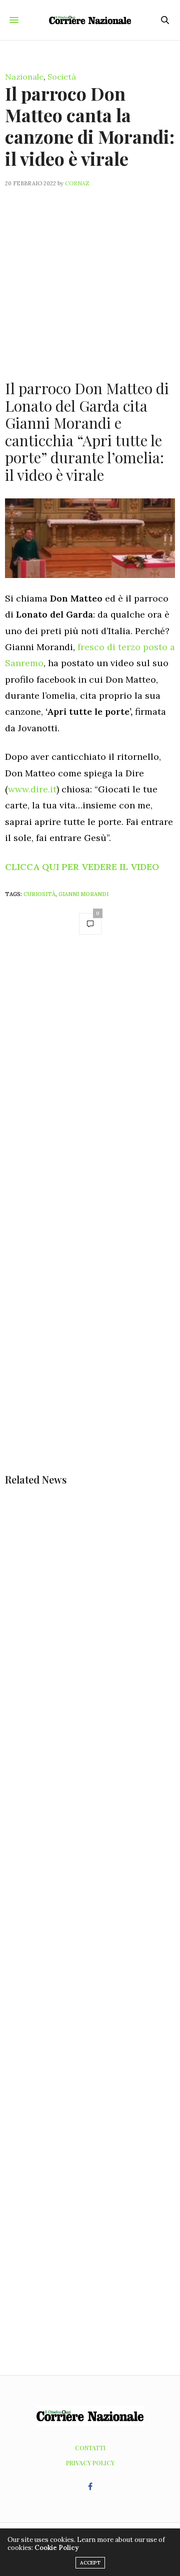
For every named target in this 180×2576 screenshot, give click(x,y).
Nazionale (24, 77)
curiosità (39, 894)
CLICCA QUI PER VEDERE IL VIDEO (82, 867)
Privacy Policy (90, 2463)
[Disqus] (90, 1085)
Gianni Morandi (83, 894)
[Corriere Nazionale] (90, 20)
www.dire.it (32, 789)
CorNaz (77, 183)
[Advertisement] (90, 277)
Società (62, 77)
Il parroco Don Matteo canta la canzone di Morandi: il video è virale (90, 126)
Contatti (90, 2448)
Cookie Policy (56, 2548)
